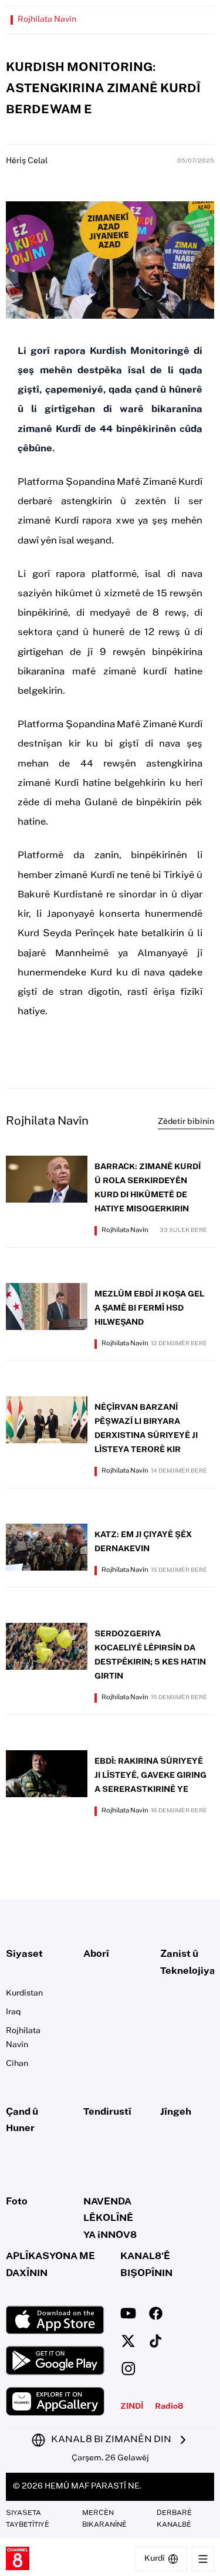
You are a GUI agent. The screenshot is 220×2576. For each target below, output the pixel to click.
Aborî (96, 1954)
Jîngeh (176, 2112)
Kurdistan (24, 1994)
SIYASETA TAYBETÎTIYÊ (28, 2519)
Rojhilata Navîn (47, 20)
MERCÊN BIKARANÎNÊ (104, 2519)
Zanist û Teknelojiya (187, 1963)
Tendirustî (107, 2112)
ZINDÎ (132, 2407)
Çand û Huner (22, 2121)
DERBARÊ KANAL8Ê (174, 2519)
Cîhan (17, 2064)
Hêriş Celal (27, 161)
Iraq (13, 2013)
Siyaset (24, 1954)
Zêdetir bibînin (186, 1122)
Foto (17, 2202)
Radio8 (169, 2407)
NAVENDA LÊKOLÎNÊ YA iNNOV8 (110, 2219)
